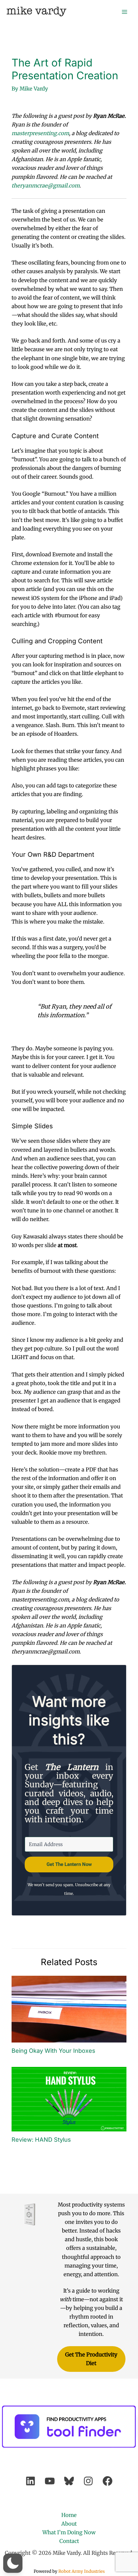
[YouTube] (50, 2481)
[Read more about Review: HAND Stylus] (69, 2099)
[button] (13, 2563)
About (69, 2524)
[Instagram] (88, 2481)
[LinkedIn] (30, 2481)
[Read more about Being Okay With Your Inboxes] (69, 2008)
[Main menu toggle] (124, 12)
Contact (69, 2541)
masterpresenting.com (40, 133)
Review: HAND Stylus (41, 2139)
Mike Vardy (36, 11)
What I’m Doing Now (69, 2532)
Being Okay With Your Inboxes (53, 2051)
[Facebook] (108, 2481)
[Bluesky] (69, 2481)
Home (69, 2515)
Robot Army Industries (82, 2571)
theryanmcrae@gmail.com (46, 186)
